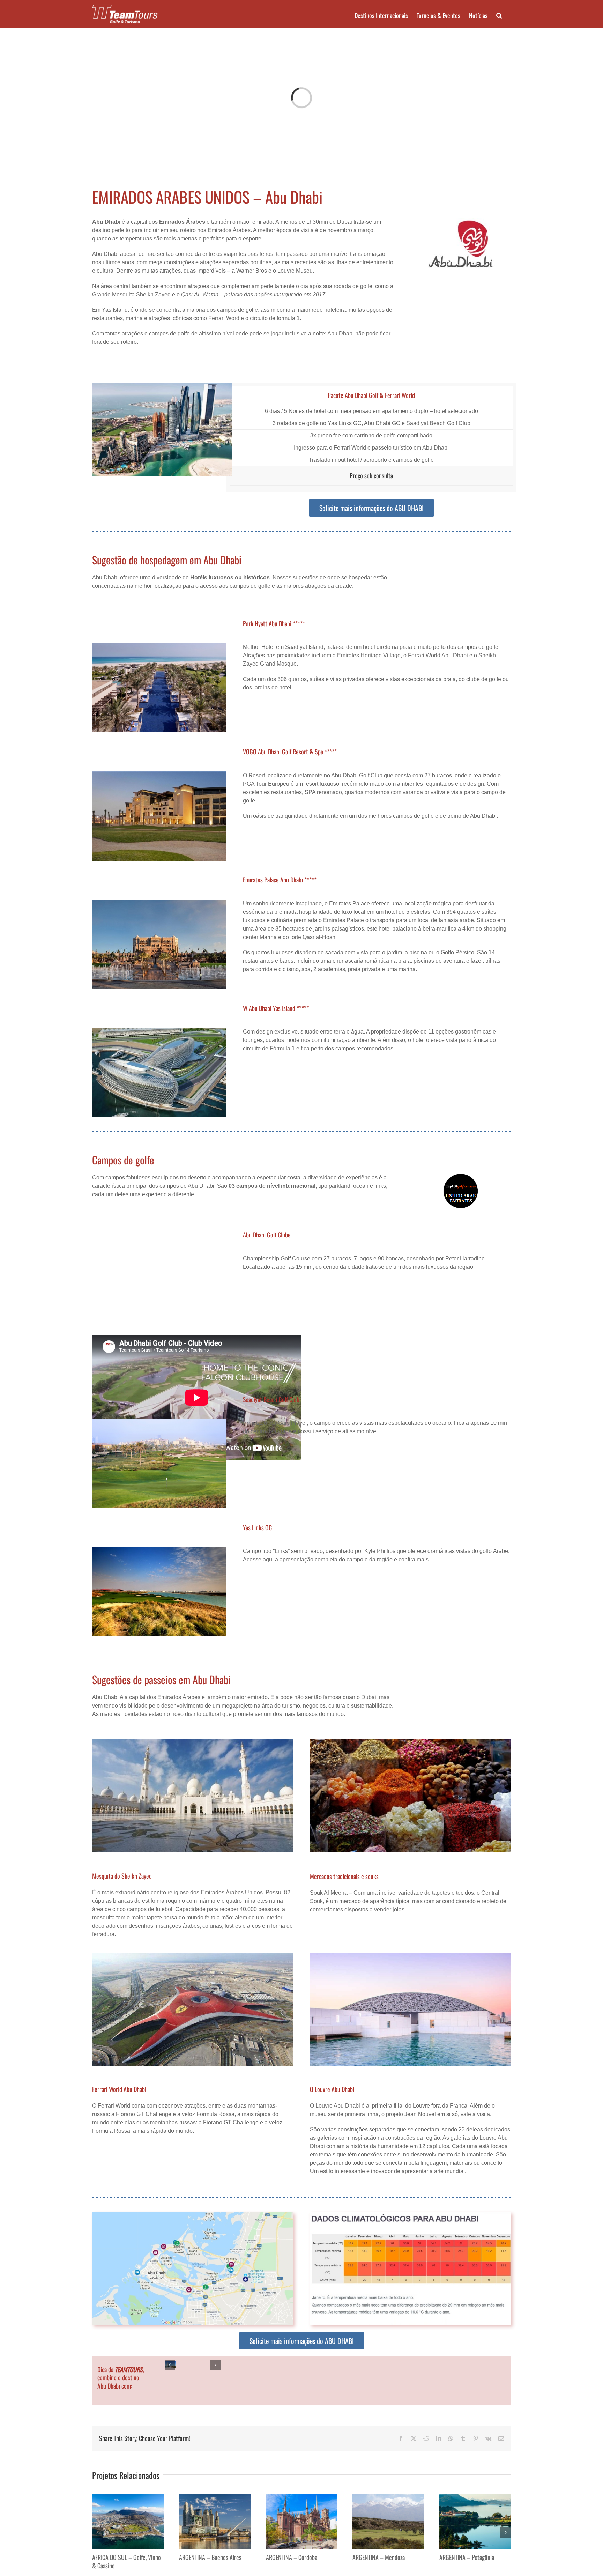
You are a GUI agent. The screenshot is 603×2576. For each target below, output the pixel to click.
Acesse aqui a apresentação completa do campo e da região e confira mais (336, 1559)
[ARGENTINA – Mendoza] (388, 2497)
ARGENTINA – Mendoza (379, 2557)
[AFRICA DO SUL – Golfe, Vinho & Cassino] (128, 2497)
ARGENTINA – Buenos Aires (210, 2557)
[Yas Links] (159, 1550)
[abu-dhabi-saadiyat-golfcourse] (159, 1422)
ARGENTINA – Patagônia (467, 2557)
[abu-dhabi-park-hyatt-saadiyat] (159, 646)
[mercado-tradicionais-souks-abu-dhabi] (410, 1742)
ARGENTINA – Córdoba (292, 2557)
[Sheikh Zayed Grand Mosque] (193, 1742)
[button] (499, 15)
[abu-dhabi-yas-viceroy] (159, 1030)
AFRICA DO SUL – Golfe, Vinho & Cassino (126, 2561)
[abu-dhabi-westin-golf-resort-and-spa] (159, 774)
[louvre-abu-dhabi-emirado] (410, 1955)
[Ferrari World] (193, 1955)
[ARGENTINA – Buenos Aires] (215, 2497)
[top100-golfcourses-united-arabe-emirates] (461, 1176)
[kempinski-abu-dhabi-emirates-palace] (159, 902)
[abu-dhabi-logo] (461, 220)
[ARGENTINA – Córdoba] (302, 2497)
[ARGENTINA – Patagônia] (475, 2497)
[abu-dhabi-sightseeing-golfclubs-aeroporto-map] (193, 2215)
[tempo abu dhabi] (410, 2215)
